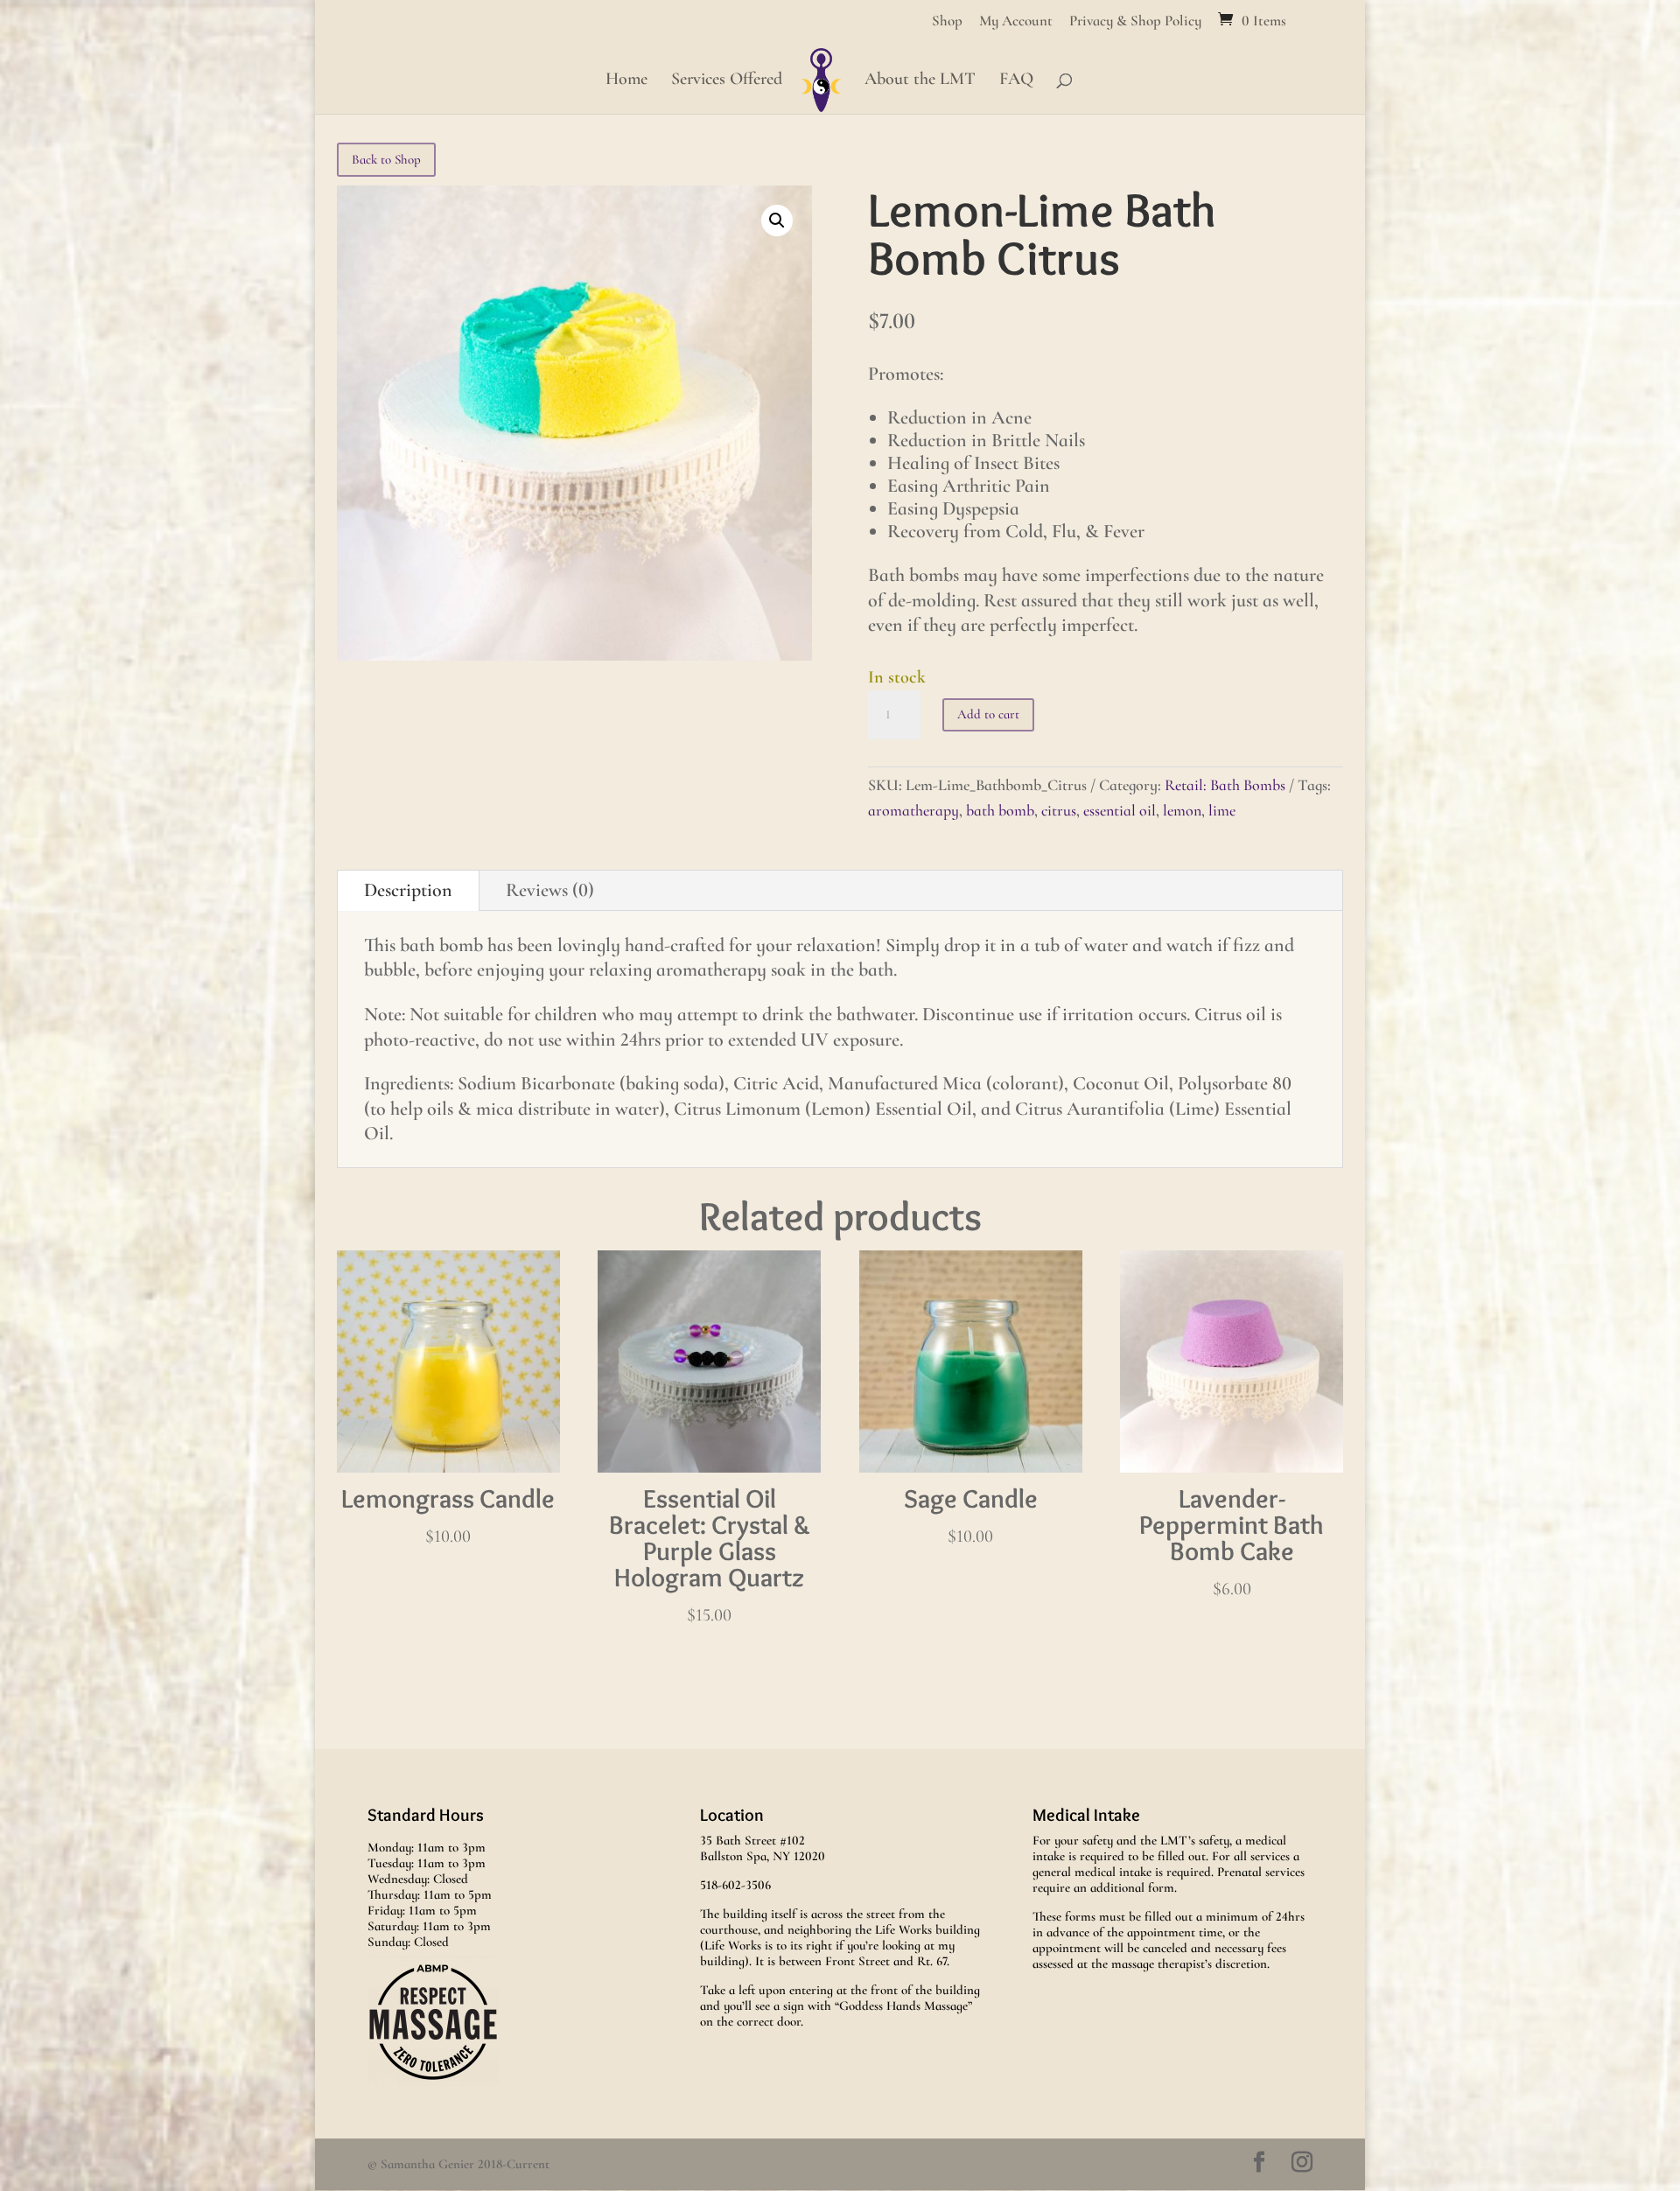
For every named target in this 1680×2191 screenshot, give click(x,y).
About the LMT (920, 81)
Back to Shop (386, 159)
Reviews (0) (550, 890)
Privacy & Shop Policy (1135, 21)
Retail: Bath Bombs (1225, 785)
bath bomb (1000, 810)
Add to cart (988, 714)
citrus (1059, 810)
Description (408, 890)
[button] (777, 220)
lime (1222, 810)
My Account (1016, 21)
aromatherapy (913, 810)
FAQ (1016, 81)
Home (626, 81)
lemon (1182, 810)
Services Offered (727, 81)
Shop (947, 21)
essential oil (1120, 810)
